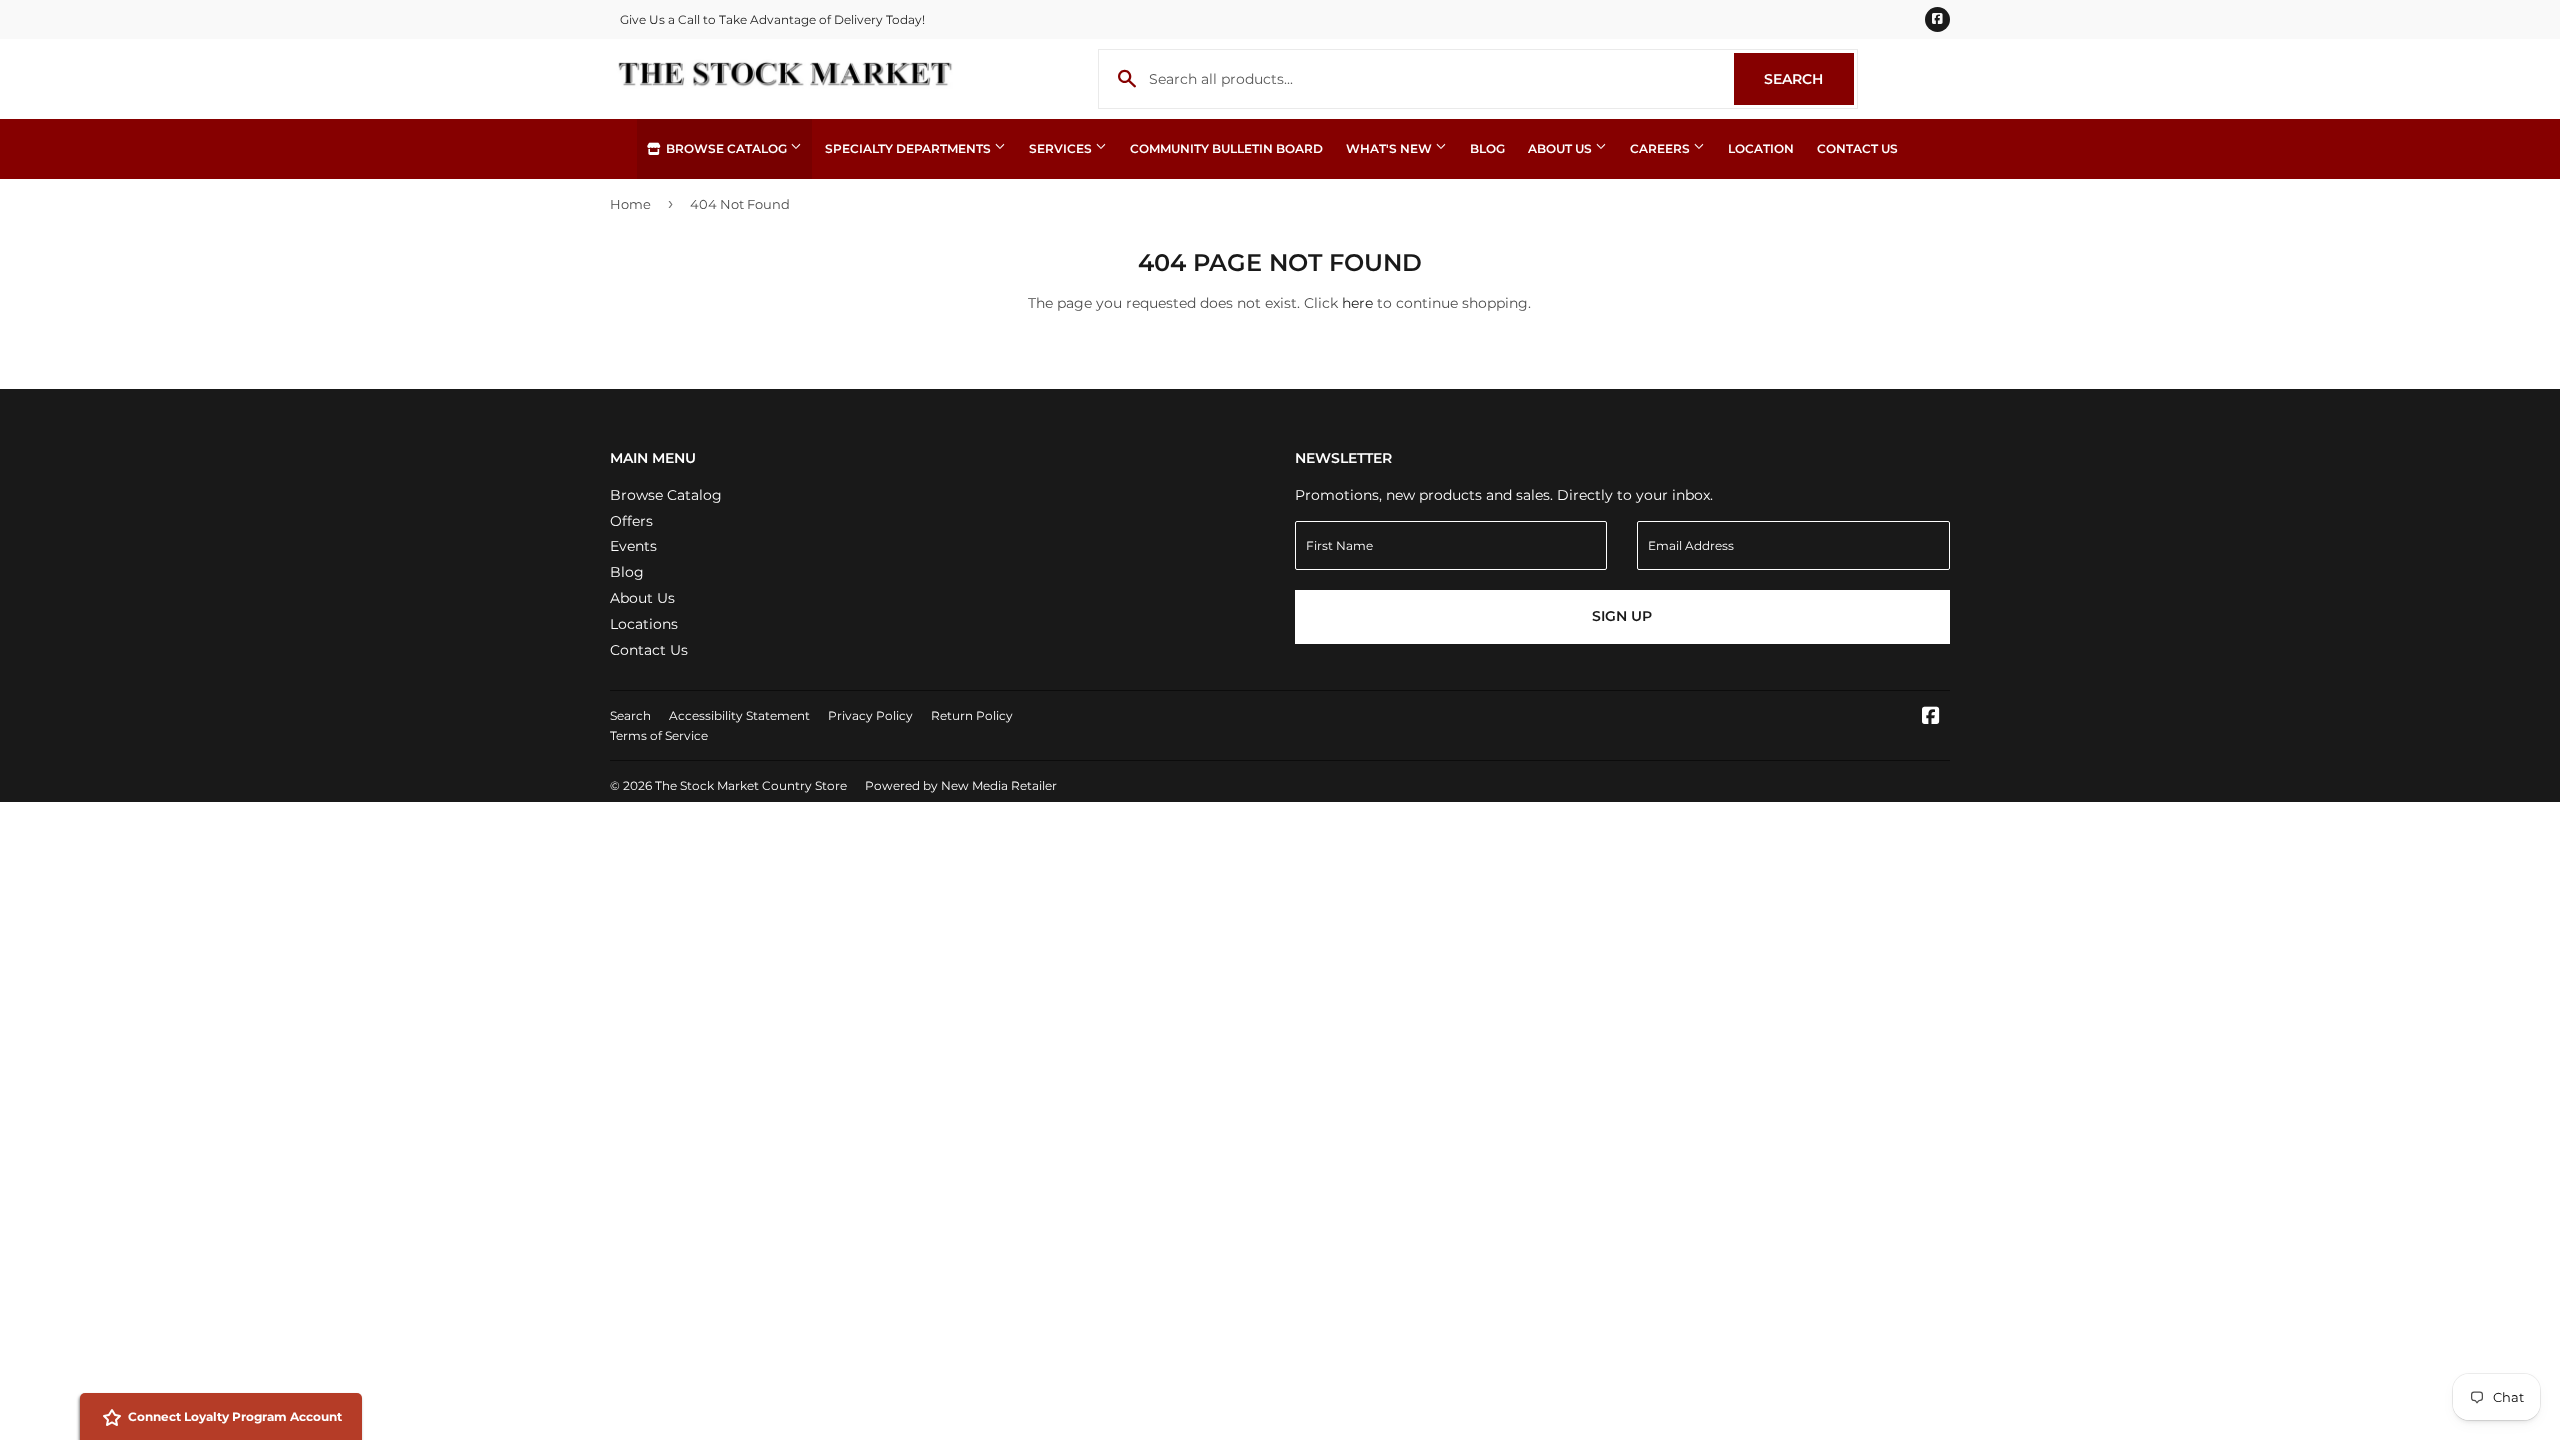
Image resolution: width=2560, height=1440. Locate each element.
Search (1809, 79)
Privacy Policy (870, 715)
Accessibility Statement (739, 715)
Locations (644, 624)
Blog (1487, 148)
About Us (1561, 148)
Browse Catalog (726, 148)
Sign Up (1622, 616)
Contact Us (1857, 148)
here (1357, 303)
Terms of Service (659, 735)
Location (1761, 148)
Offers (631, 521)
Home (630, 204)
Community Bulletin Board (1226, 148)
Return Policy (972, 715)
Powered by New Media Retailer (961, 785)
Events (633, 546)
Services (1062, 148)
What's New (1390, 148)
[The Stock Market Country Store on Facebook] (1931, 718)
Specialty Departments (909, 148)
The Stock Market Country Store (751, 785)
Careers (1661, 148)
